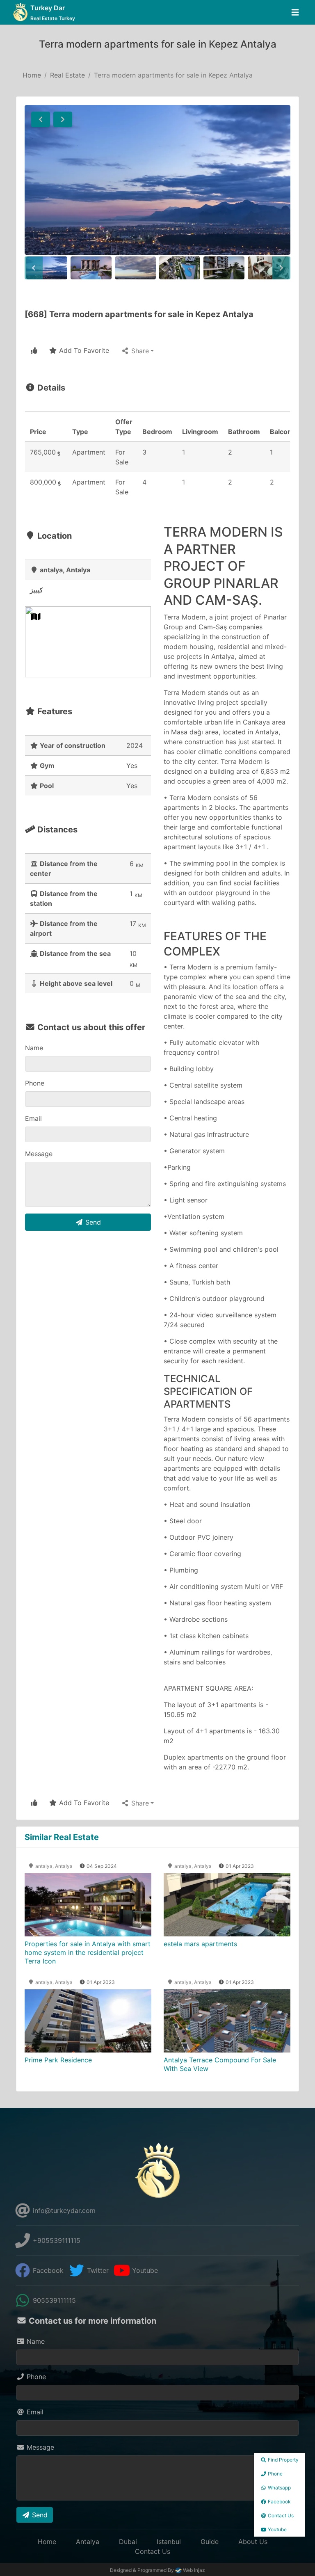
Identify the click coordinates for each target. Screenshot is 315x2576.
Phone (35, 1083)
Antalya (88, 2542)
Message (39, 1154)
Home (32, 75)
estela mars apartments (200, 1944)
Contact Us (153, 2551)
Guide (210, 2542)
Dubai (128, 2542)
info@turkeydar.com (63, 2210)
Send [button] (92, 1222)
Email (33, 1118)
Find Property (283, 2460)
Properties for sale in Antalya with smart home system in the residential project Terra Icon (88, 1952)
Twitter (97, 2270)
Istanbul (169, 2542)
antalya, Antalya (53, 1866)
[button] (41, 119)
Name (34, 1048)
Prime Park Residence (58, 2060)
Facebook (47, 2270)
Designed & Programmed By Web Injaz (157, 2570)
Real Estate (67, 75)
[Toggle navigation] (295, 13)
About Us (253, 2542)
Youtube (144, 2270)
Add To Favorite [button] (83, 350)
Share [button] (139, 351)
